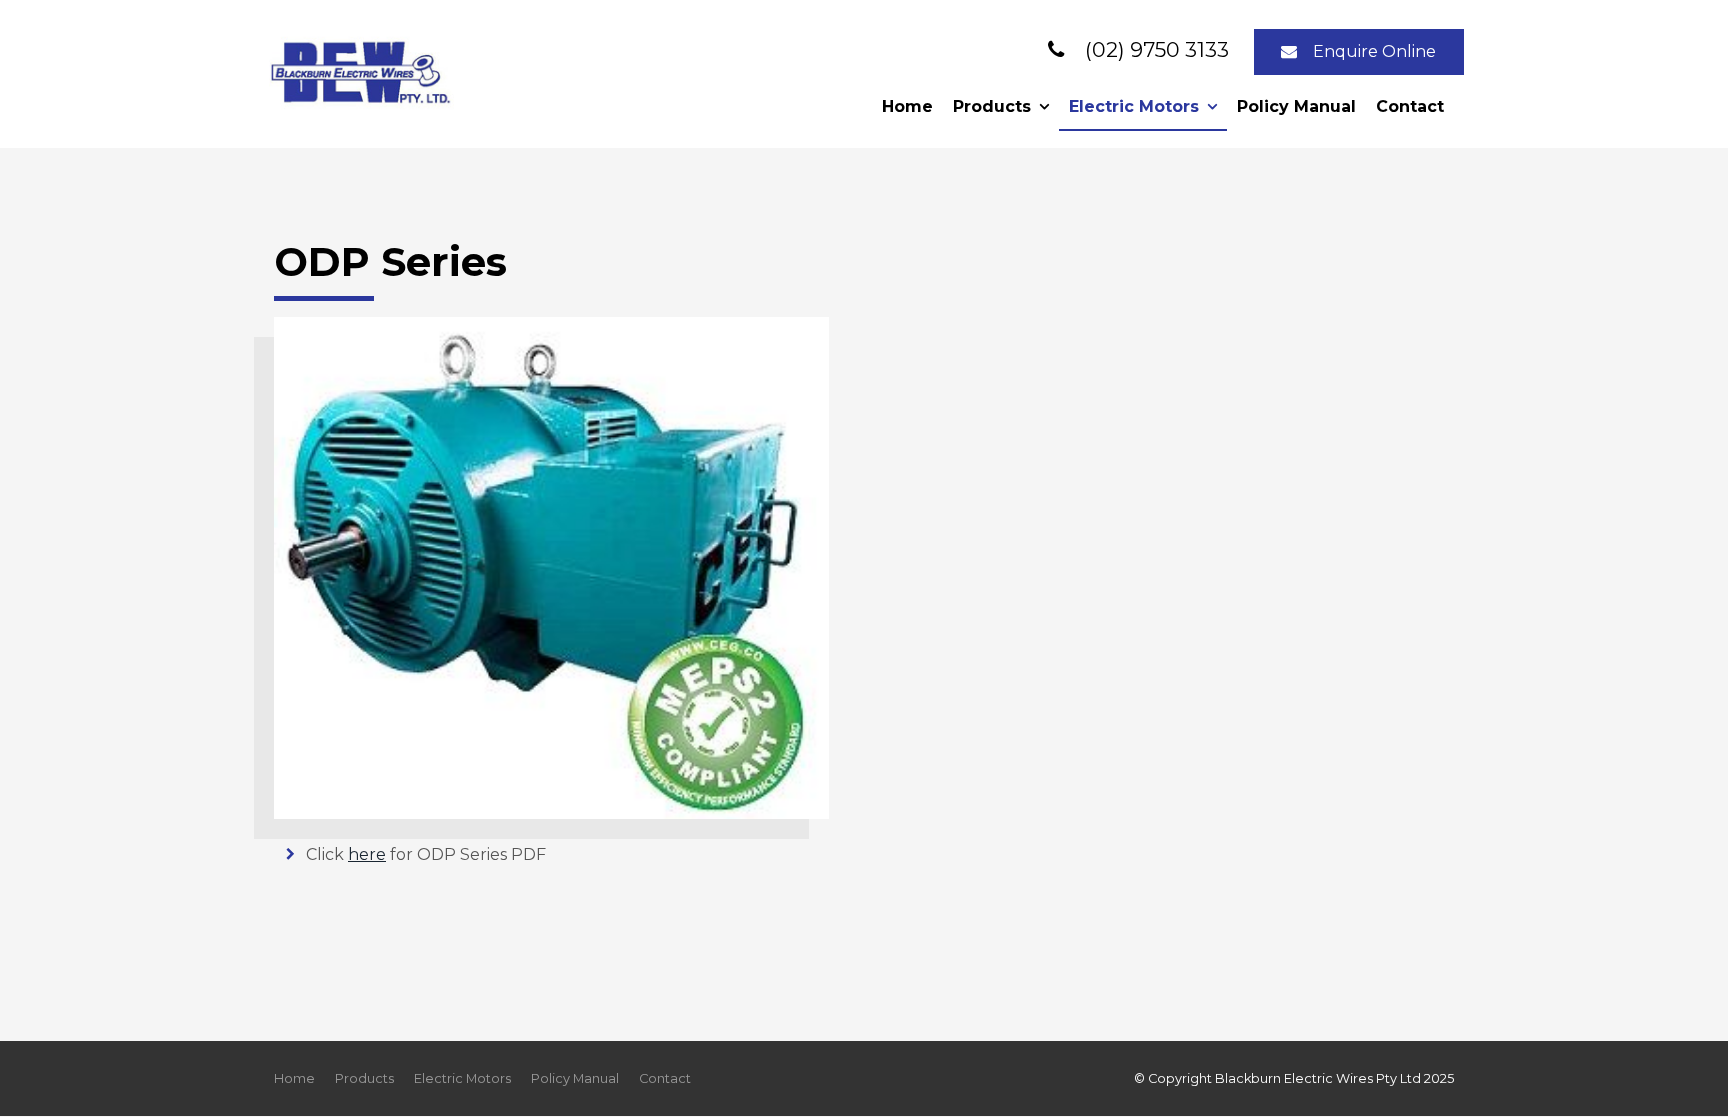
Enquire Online (1374, 51)
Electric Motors (1134, 106)
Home (907, 106)
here (367, 854)
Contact (1410, 106)
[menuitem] (294, 1079)
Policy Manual (1296, 106)
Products (992, 106)
